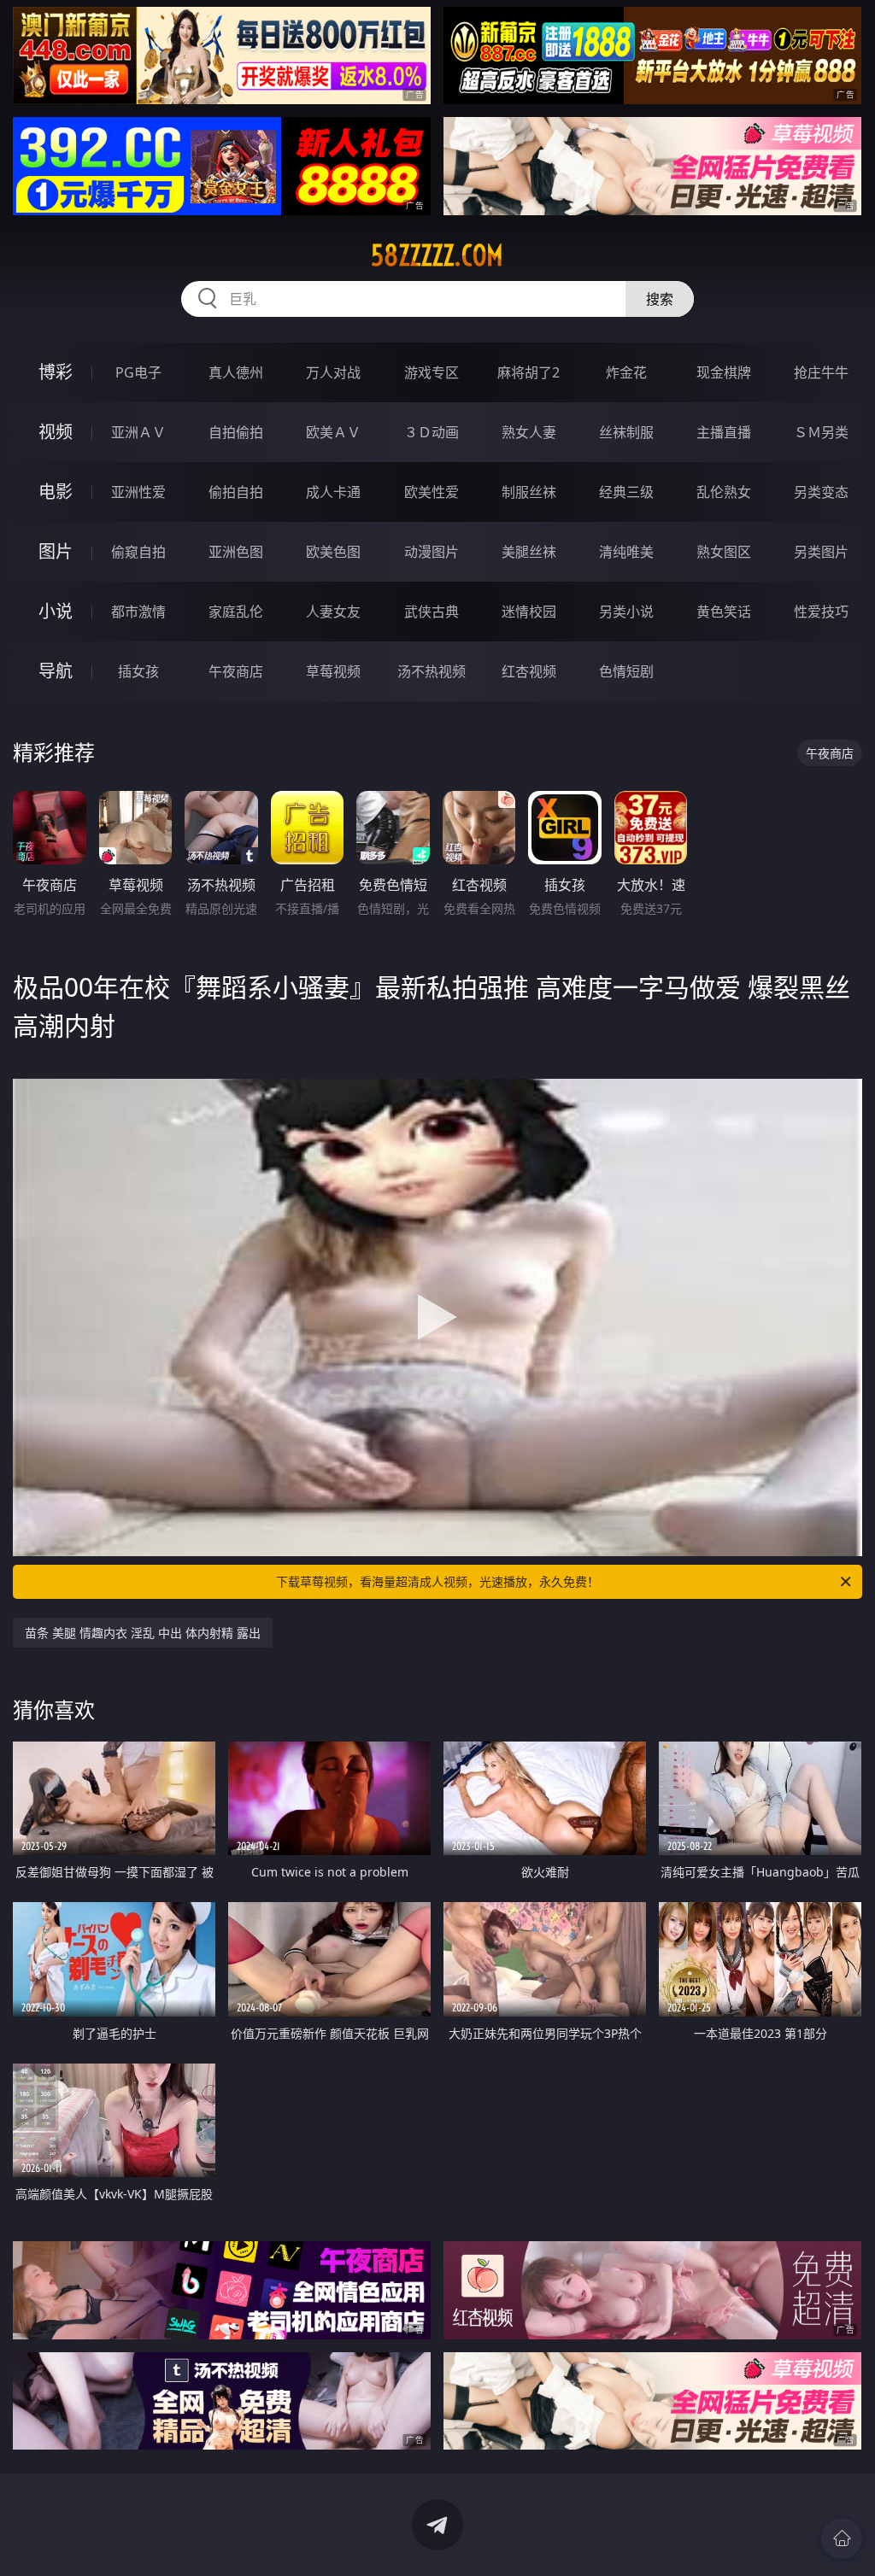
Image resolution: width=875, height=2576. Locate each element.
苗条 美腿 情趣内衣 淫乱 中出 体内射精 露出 (143, 1633)
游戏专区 (432, 372)
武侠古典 (432, 612)
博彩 (56, 372)
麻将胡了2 (529, 372)
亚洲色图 (236, 552)
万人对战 (333, 372)
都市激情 (138, 612)
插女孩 (138, 671)
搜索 (660, 299)
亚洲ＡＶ (138, 432)
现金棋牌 (724, 372)
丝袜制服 (626, 432)
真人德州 (236, 372)
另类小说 (626, 612)
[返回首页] (842, 2538)
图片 (56, 551)
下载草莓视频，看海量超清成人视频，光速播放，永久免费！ (437, 1581)
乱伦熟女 (724, 492)
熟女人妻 (529, 432)
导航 (56, 671)
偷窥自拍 (138, 552)
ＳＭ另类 (821, 432)
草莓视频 (333, 671)
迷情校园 (529, 612)
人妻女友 (333, 612)
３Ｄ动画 (432, 432)
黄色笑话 (724, 612)
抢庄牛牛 (821, 372)
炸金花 (626, 372)
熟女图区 (724, 552)
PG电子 (138, 372)
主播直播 (724, 432)
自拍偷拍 (236, 432)
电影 (56, 492)
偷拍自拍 (236, 492)
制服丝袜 (529, 492)
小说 (56, 611)
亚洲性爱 (138, 492)
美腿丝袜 (529, 552)
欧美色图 (333, 552)
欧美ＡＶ (333, 432)
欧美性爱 (432, 492)
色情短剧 (626, 671)
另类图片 (821, 552)
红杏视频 (529, 671)
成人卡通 (333, 492)
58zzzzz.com (437, 255)
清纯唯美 (626, 552)
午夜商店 (236, 671)
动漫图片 (432, 552)
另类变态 (821, 492)
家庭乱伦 (236, 612)
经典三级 (626, 492)
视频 (56, 432)
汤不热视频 (432, 671)
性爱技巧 (821, 612)
